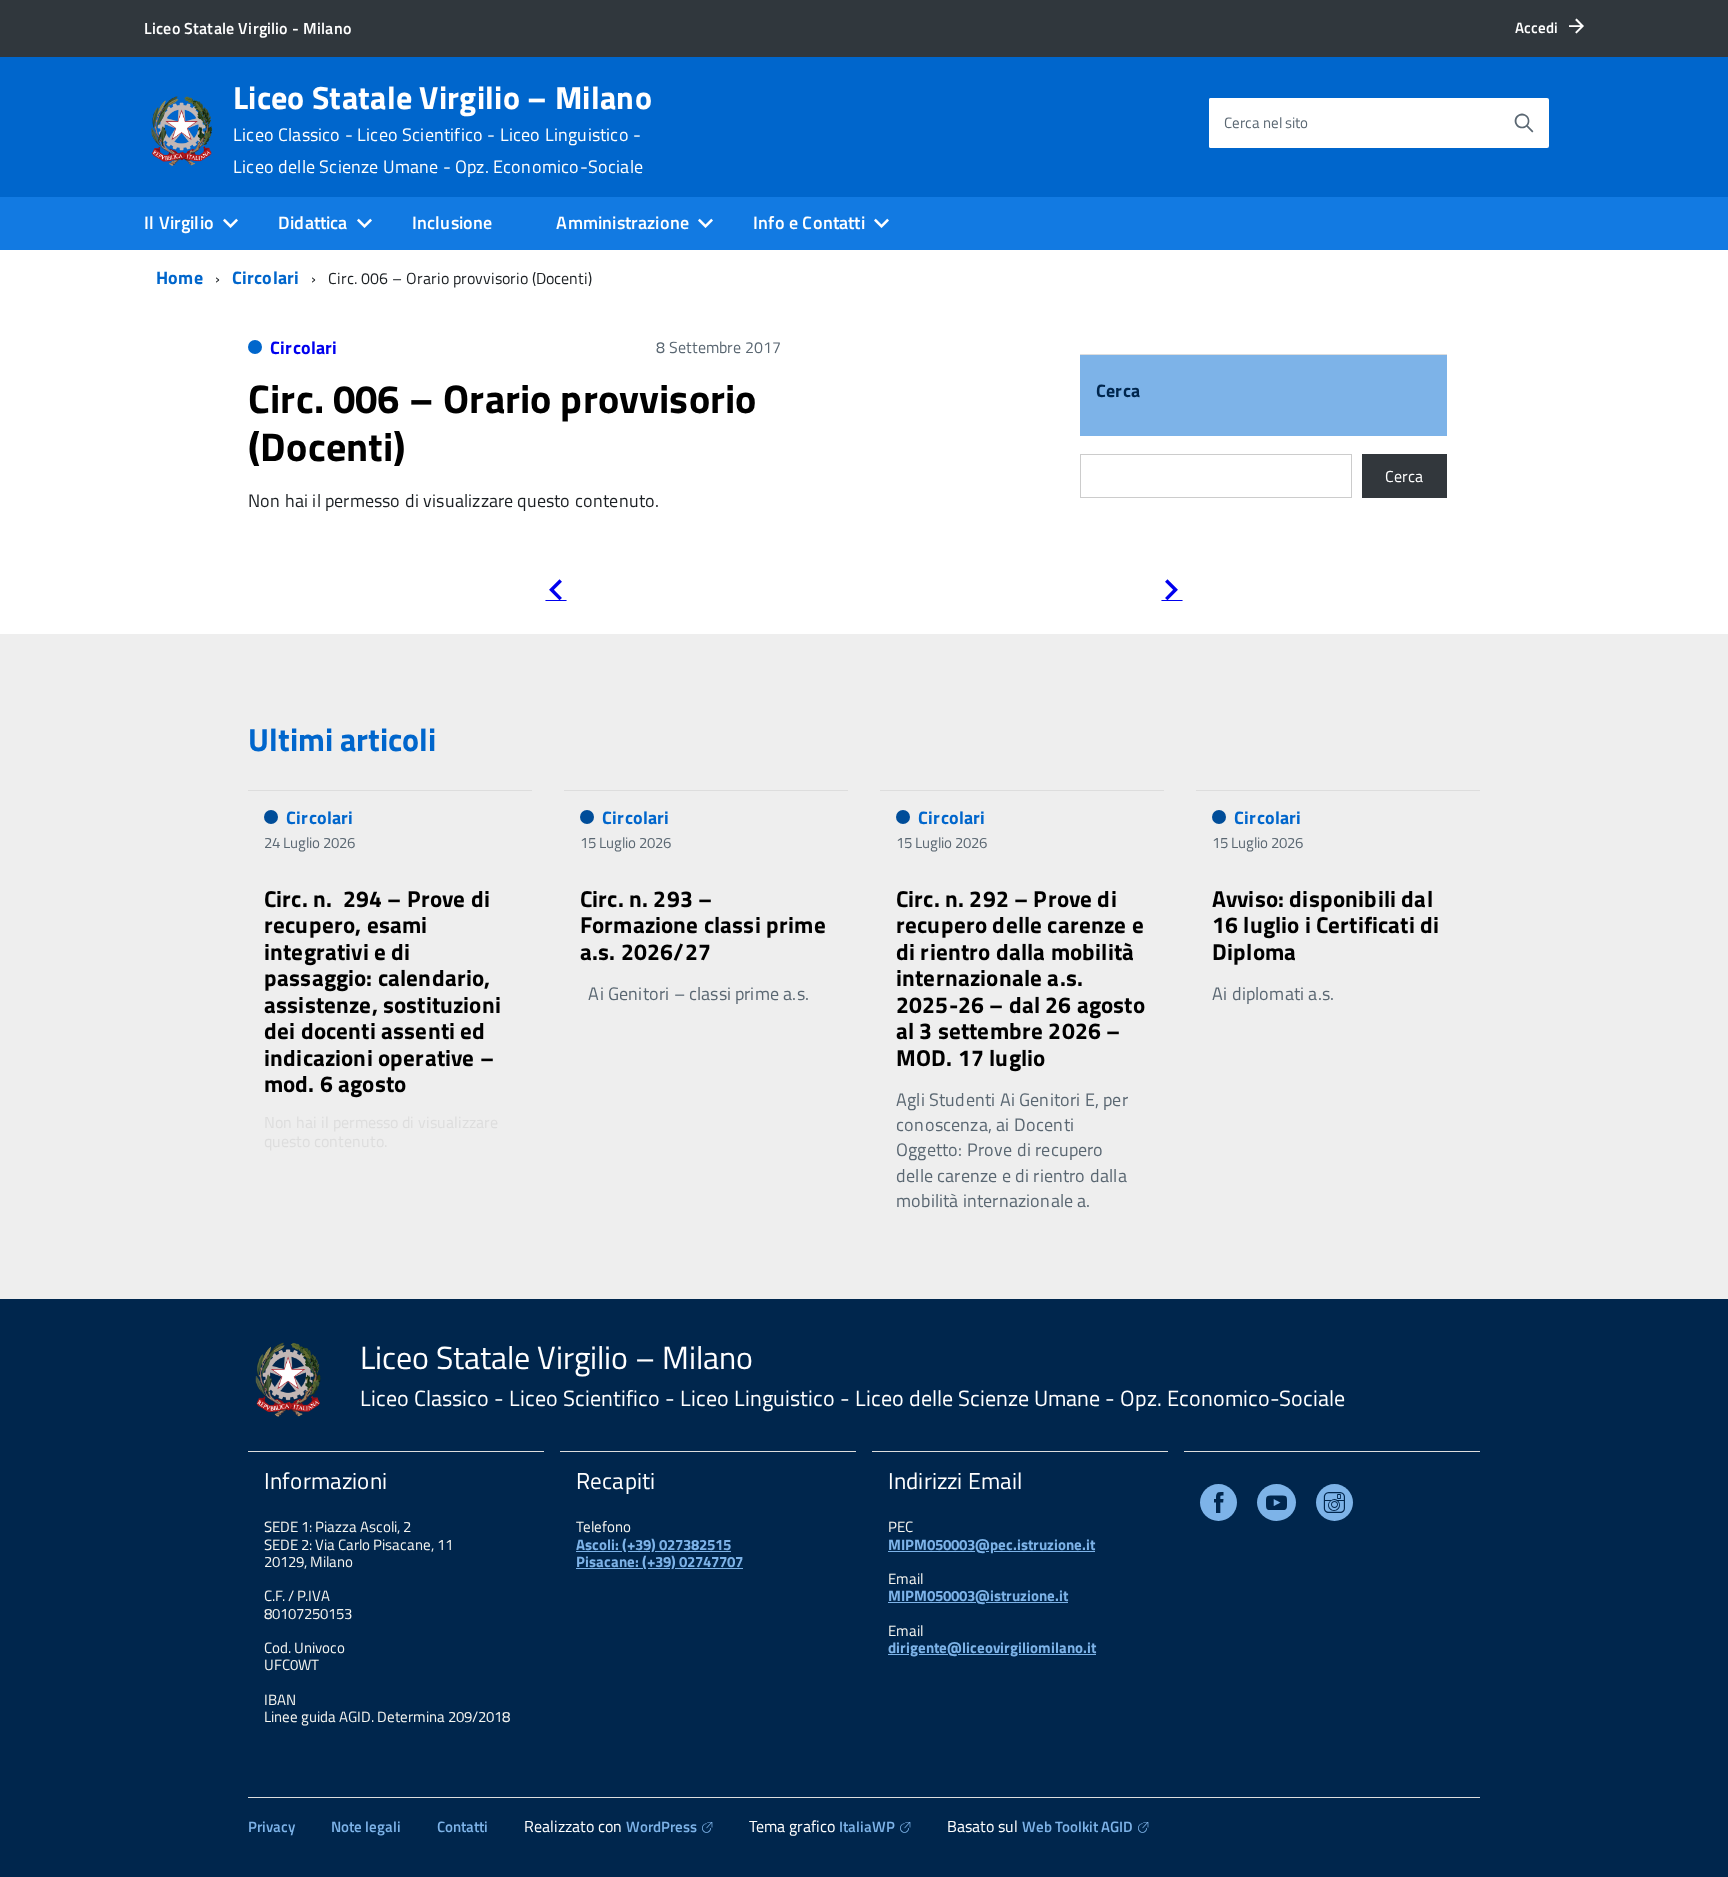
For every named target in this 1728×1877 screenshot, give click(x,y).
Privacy (271, 1826)
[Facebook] (1218, 1506)
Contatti (462, 1826)
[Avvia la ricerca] (1524, 123)
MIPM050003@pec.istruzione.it (991, 1544)
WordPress (661, 1826)
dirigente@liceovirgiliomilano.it (992, 1647)
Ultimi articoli (342, 739)
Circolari (266, 277)
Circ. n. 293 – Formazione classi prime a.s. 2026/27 (703, 925)
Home (179, 277)
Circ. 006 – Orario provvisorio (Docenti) (502, 422)
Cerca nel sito (1266, 122)
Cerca (1118, 392)
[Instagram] (1334, 1506)
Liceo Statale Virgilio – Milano (442, 129)
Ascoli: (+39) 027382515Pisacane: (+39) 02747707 (659, 1553)
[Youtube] (1276, 1506)
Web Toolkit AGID (1077, 1826)
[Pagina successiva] (1171, 593)
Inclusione (452, 222)
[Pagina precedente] (555, 593)
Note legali (366, 1826)
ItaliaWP (867, 1826)
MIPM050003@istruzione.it (978, 1595)
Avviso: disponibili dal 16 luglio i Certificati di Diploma (1325, 925)
